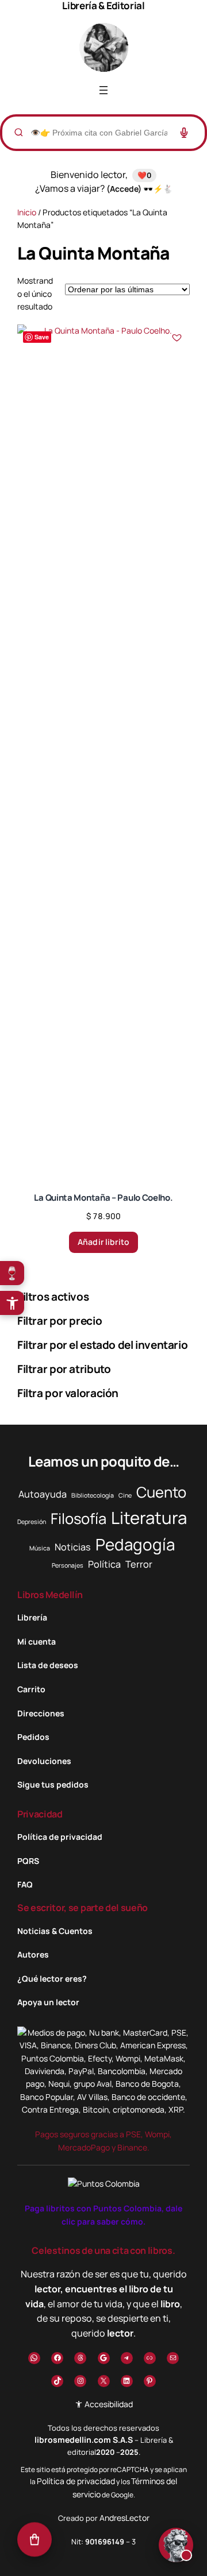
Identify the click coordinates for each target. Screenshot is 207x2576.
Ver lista (107, 2558)
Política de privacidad (76, 2481)
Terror (139, 1564)
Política (104, 1564)
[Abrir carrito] (34, 2541)
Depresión (32, 1522)
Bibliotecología (93, 1495)
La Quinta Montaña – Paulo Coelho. (103, 1198)
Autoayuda (43, 1494)
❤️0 (144, 175)
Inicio (27, 212)
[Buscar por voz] (184, 133)
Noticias (73, 1547)
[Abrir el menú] (103, 90)
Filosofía (78, 1519)
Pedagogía (135, 1544)
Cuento (161, 1492)
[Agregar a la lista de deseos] (177, 338)
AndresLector (124, 2518)
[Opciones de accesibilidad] (12, 1303)
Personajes (68, 1565)
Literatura (149, 1518)
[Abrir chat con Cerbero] (176, 2544)
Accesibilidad (108, 2404)
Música (40, 1548)
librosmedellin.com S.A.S (84, 2440)
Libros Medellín (50, 1595)
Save (42, 337)
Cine (125, 1495)
